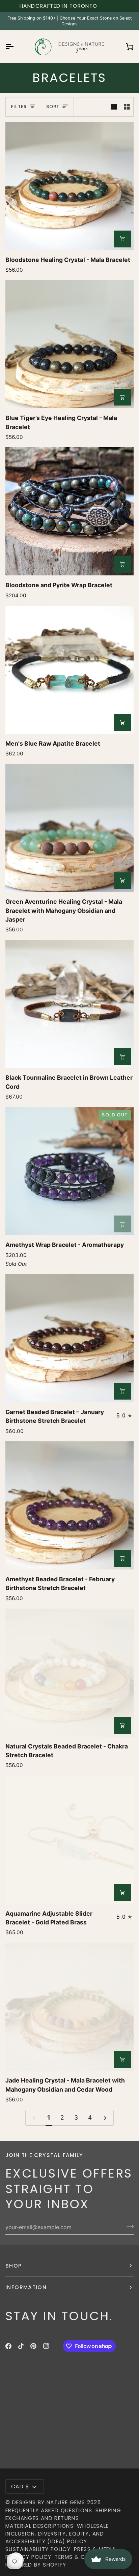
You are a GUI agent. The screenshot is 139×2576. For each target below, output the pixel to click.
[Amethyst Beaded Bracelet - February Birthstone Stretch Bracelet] (69, 1505)
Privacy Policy (28, 2557)
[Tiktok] (21, 2346)
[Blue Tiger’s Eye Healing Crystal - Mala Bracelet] (69, 344)
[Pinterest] (33, 2346)
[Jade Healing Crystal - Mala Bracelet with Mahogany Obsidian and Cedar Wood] (69, 2007)
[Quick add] (122, 239)
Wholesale (93, 2526)
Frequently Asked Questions (49, 2510)
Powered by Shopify (36, 2565)
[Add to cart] (122, 1893)
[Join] (128, 2226)
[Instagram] (46, 2346)
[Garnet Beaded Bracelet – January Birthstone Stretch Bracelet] (69, 1338)
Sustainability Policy (38, 2549)
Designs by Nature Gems (49, 2502)
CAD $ (20, 2487)
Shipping (108, 2510)
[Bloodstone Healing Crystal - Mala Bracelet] (69, 186)
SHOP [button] (14, 2266)
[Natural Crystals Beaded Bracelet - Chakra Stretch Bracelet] (69, 1673)
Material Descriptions (39, 2526)
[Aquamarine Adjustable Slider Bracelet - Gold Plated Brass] (69, 1840)
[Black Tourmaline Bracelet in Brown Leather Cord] (69, 1004)
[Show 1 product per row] (114, 107)
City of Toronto (21, 2434)
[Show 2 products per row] (127, 107)
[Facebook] (8, 2346)
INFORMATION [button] (26, 2287)
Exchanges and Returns (42, 2518)
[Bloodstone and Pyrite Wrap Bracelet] (69, 511)
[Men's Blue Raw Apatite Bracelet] (69, 670)
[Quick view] (122, 723)
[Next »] (105, 2118)
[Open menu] (16, 47)
